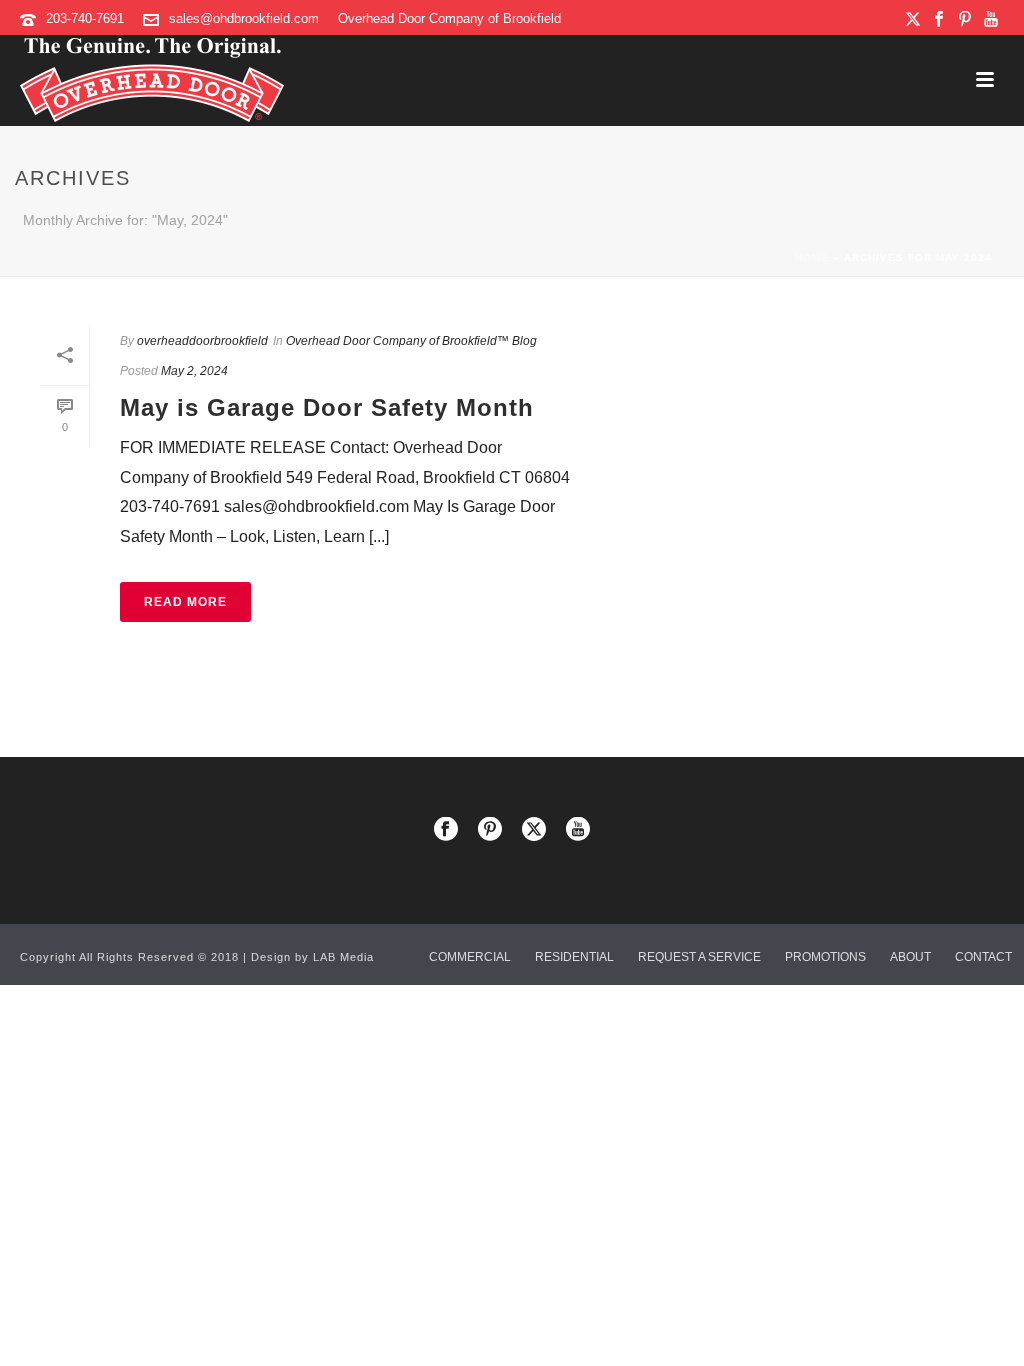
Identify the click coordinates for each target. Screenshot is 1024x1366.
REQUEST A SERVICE (699, 957)
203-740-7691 (85, 18)
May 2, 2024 (194, 371)
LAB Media (343, 957)
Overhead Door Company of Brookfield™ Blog (411, 341)
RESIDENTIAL (574, 957)
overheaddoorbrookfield (202, 341)
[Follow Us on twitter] (534, 830)
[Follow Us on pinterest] (490, 830)
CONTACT (983, 957)
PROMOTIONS (825, 957)
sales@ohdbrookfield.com (244, 18)
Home (812, 257)
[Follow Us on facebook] (446, 830)
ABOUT (910, 957)
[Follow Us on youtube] (578, 830)
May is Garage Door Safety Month (327, 407)
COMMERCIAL (470, 957)
